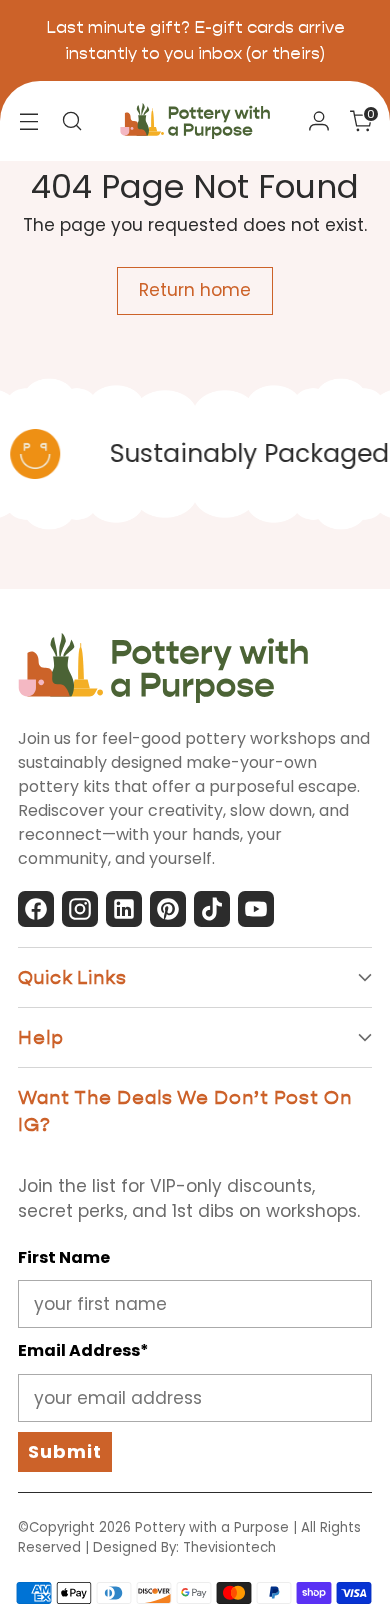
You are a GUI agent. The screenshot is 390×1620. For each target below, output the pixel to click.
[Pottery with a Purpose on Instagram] (80, 913)
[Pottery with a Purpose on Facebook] (36, 913)
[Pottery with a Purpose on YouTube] (256, 913)
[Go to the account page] (318, 121)
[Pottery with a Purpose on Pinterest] (168, 913)
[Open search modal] (71, 121)
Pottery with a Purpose (212, 1527)
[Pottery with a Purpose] (195, 121)
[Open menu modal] (28, 121)
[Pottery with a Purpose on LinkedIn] (124, 913)
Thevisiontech (229, 1547)
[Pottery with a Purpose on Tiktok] (212, 913)
